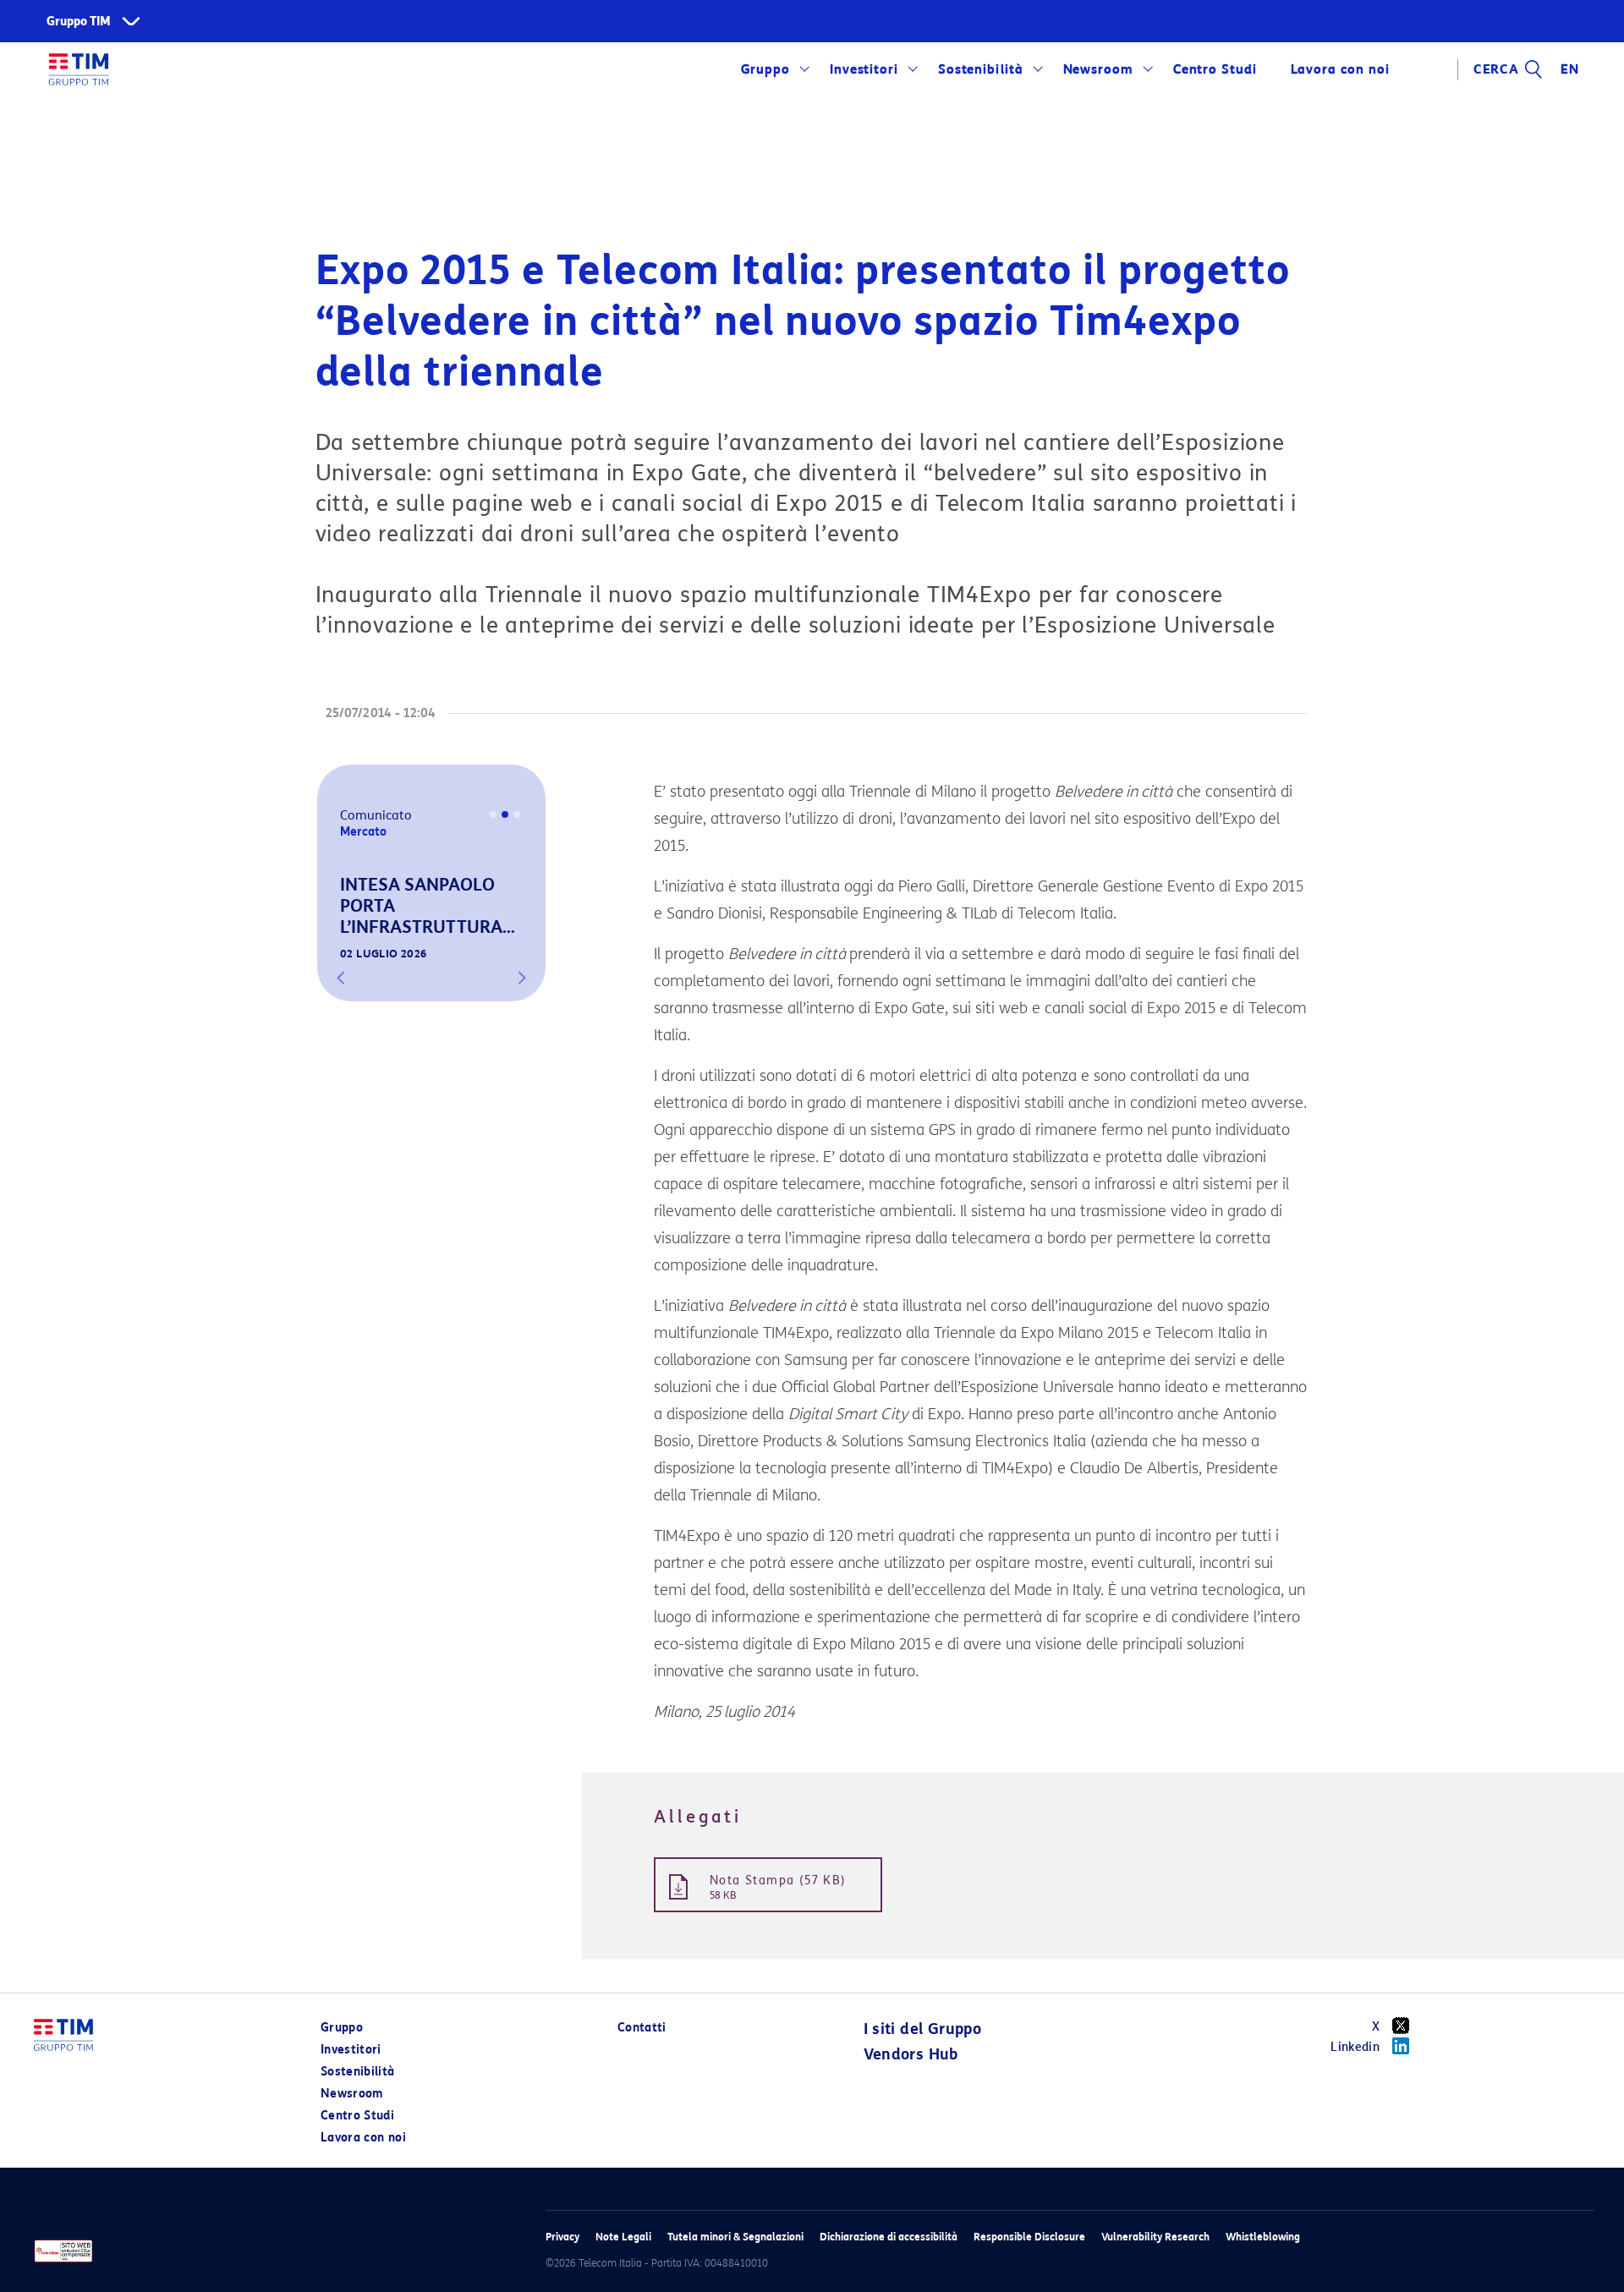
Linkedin (1355, 2047)
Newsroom (1099, 69)
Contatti (642, 2028)
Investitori (864, 69)
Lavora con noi (363, 2138)
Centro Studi (357, 2116)
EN (1570, 69)
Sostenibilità (981, 69)
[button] (341, 978)
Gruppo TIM (79, 22)
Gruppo (766, 69)
